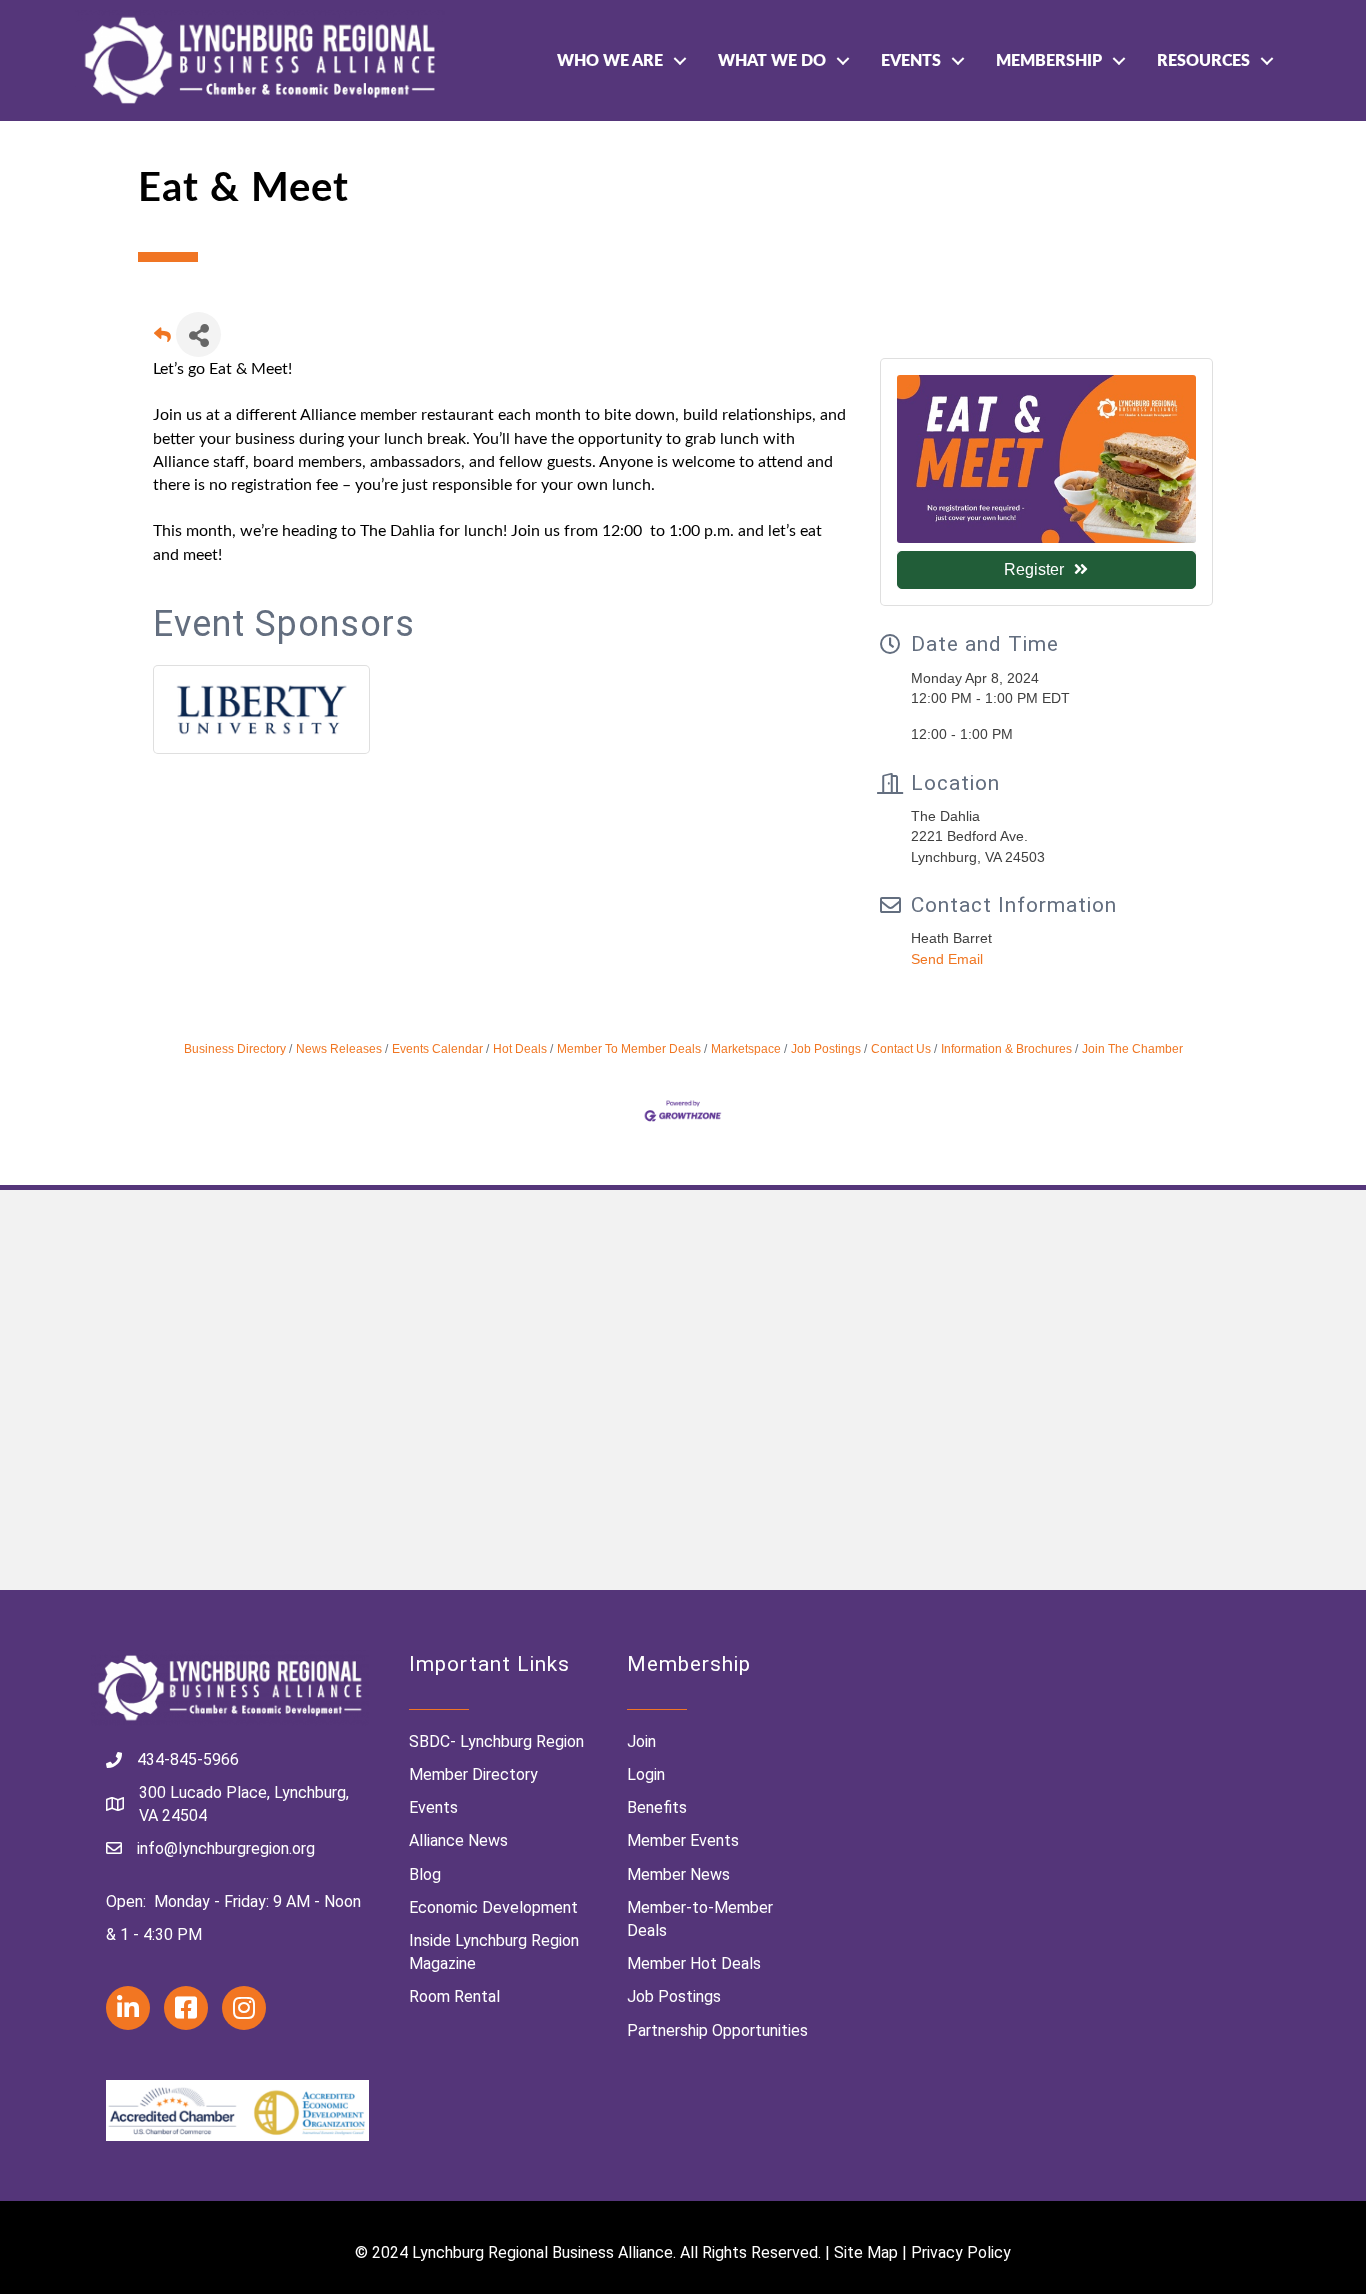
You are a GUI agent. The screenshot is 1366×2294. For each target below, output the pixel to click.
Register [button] (1034, 569)
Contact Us (901, 1049)
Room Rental (454, 1996)
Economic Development (493, 1907)
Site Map (866, 2252)
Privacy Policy (961, 2252)
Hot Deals (520, 1049)
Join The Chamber (1132, 1049)
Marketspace (746, 1049)
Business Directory (235, 1049)
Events (911, 61)
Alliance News (458, 1840)
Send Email (947, 959)
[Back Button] (162, 340)
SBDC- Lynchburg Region (496, 1741)
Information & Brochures (1006, 1049)
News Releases (339, 1049)
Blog (425, 1874)
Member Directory (473, 1774)
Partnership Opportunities (717, 2030)
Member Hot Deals (694, 1963)
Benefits (657, 1807)
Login (646, 1774)
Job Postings (826, 1049)
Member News (678, 1874)
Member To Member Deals (629, 1049)
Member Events (683, 1840)
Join (641, 1741)
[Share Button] (198, 334)
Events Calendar (437, 1049)
